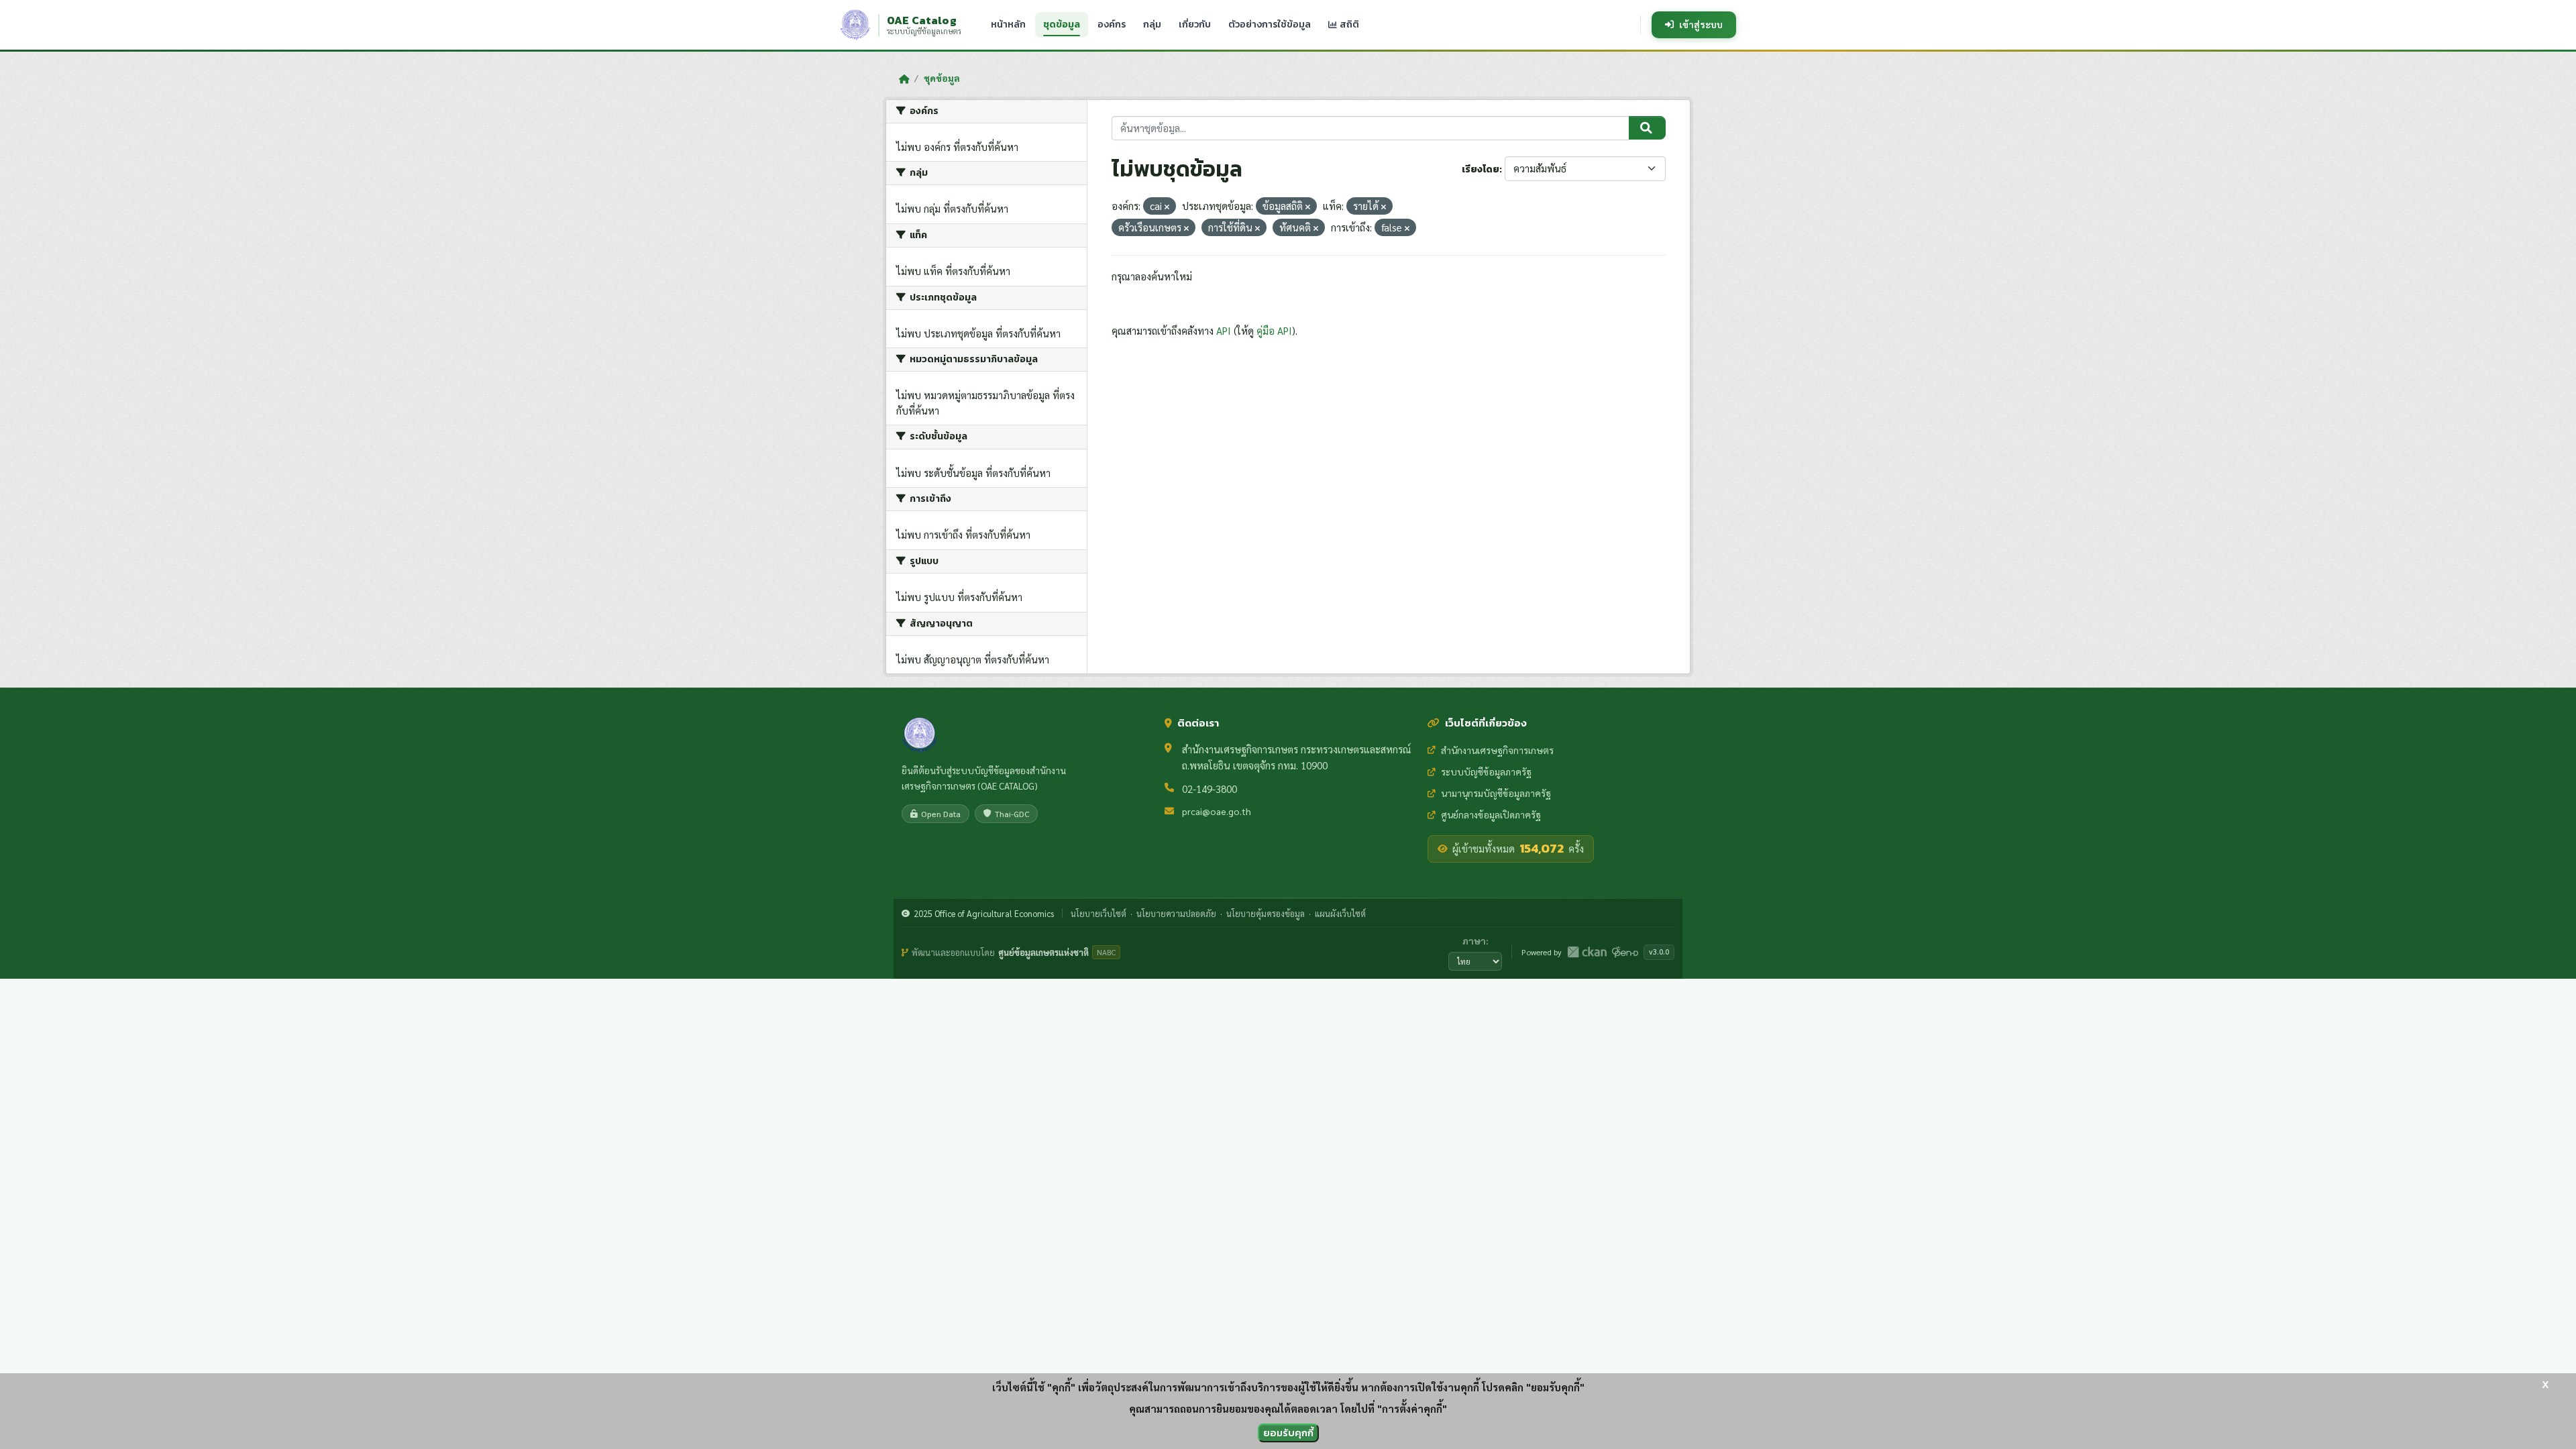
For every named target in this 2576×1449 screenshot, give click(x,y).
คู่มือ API (1274, 330)
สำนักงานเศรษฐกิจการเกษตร (1497, 750)
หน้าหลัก (1008, 24)
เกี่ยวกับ (1195, 24)
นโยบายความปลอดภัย (1176, 913)
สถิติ (1348, 24)
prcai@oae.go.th (1217, 811)
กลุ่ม (1152, 24)
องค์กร (1112, 24)
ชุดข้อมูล (1062, 24)
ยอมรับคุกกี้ (1288, 1433)
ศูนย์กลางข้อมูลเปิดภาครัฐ (1491, 814)
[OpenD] (1625, 952)
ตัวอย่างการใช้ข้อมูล (1270, 24)
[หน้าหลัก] (904, 78)
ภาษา (1474, 941)
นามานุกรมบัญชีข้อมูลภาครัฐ (1496, 793)
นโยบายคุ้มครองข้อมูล (1266, 913)
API (1224, 330)
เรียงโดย (1481, 169)
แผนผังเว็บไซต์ (1340, 913)
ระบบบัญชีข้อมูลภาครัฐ (1486, 771)
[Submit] (1647, 128)
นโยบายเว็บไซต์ (1098, 913)
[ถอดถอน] (1167, 207)
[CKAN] (1587, 952)
